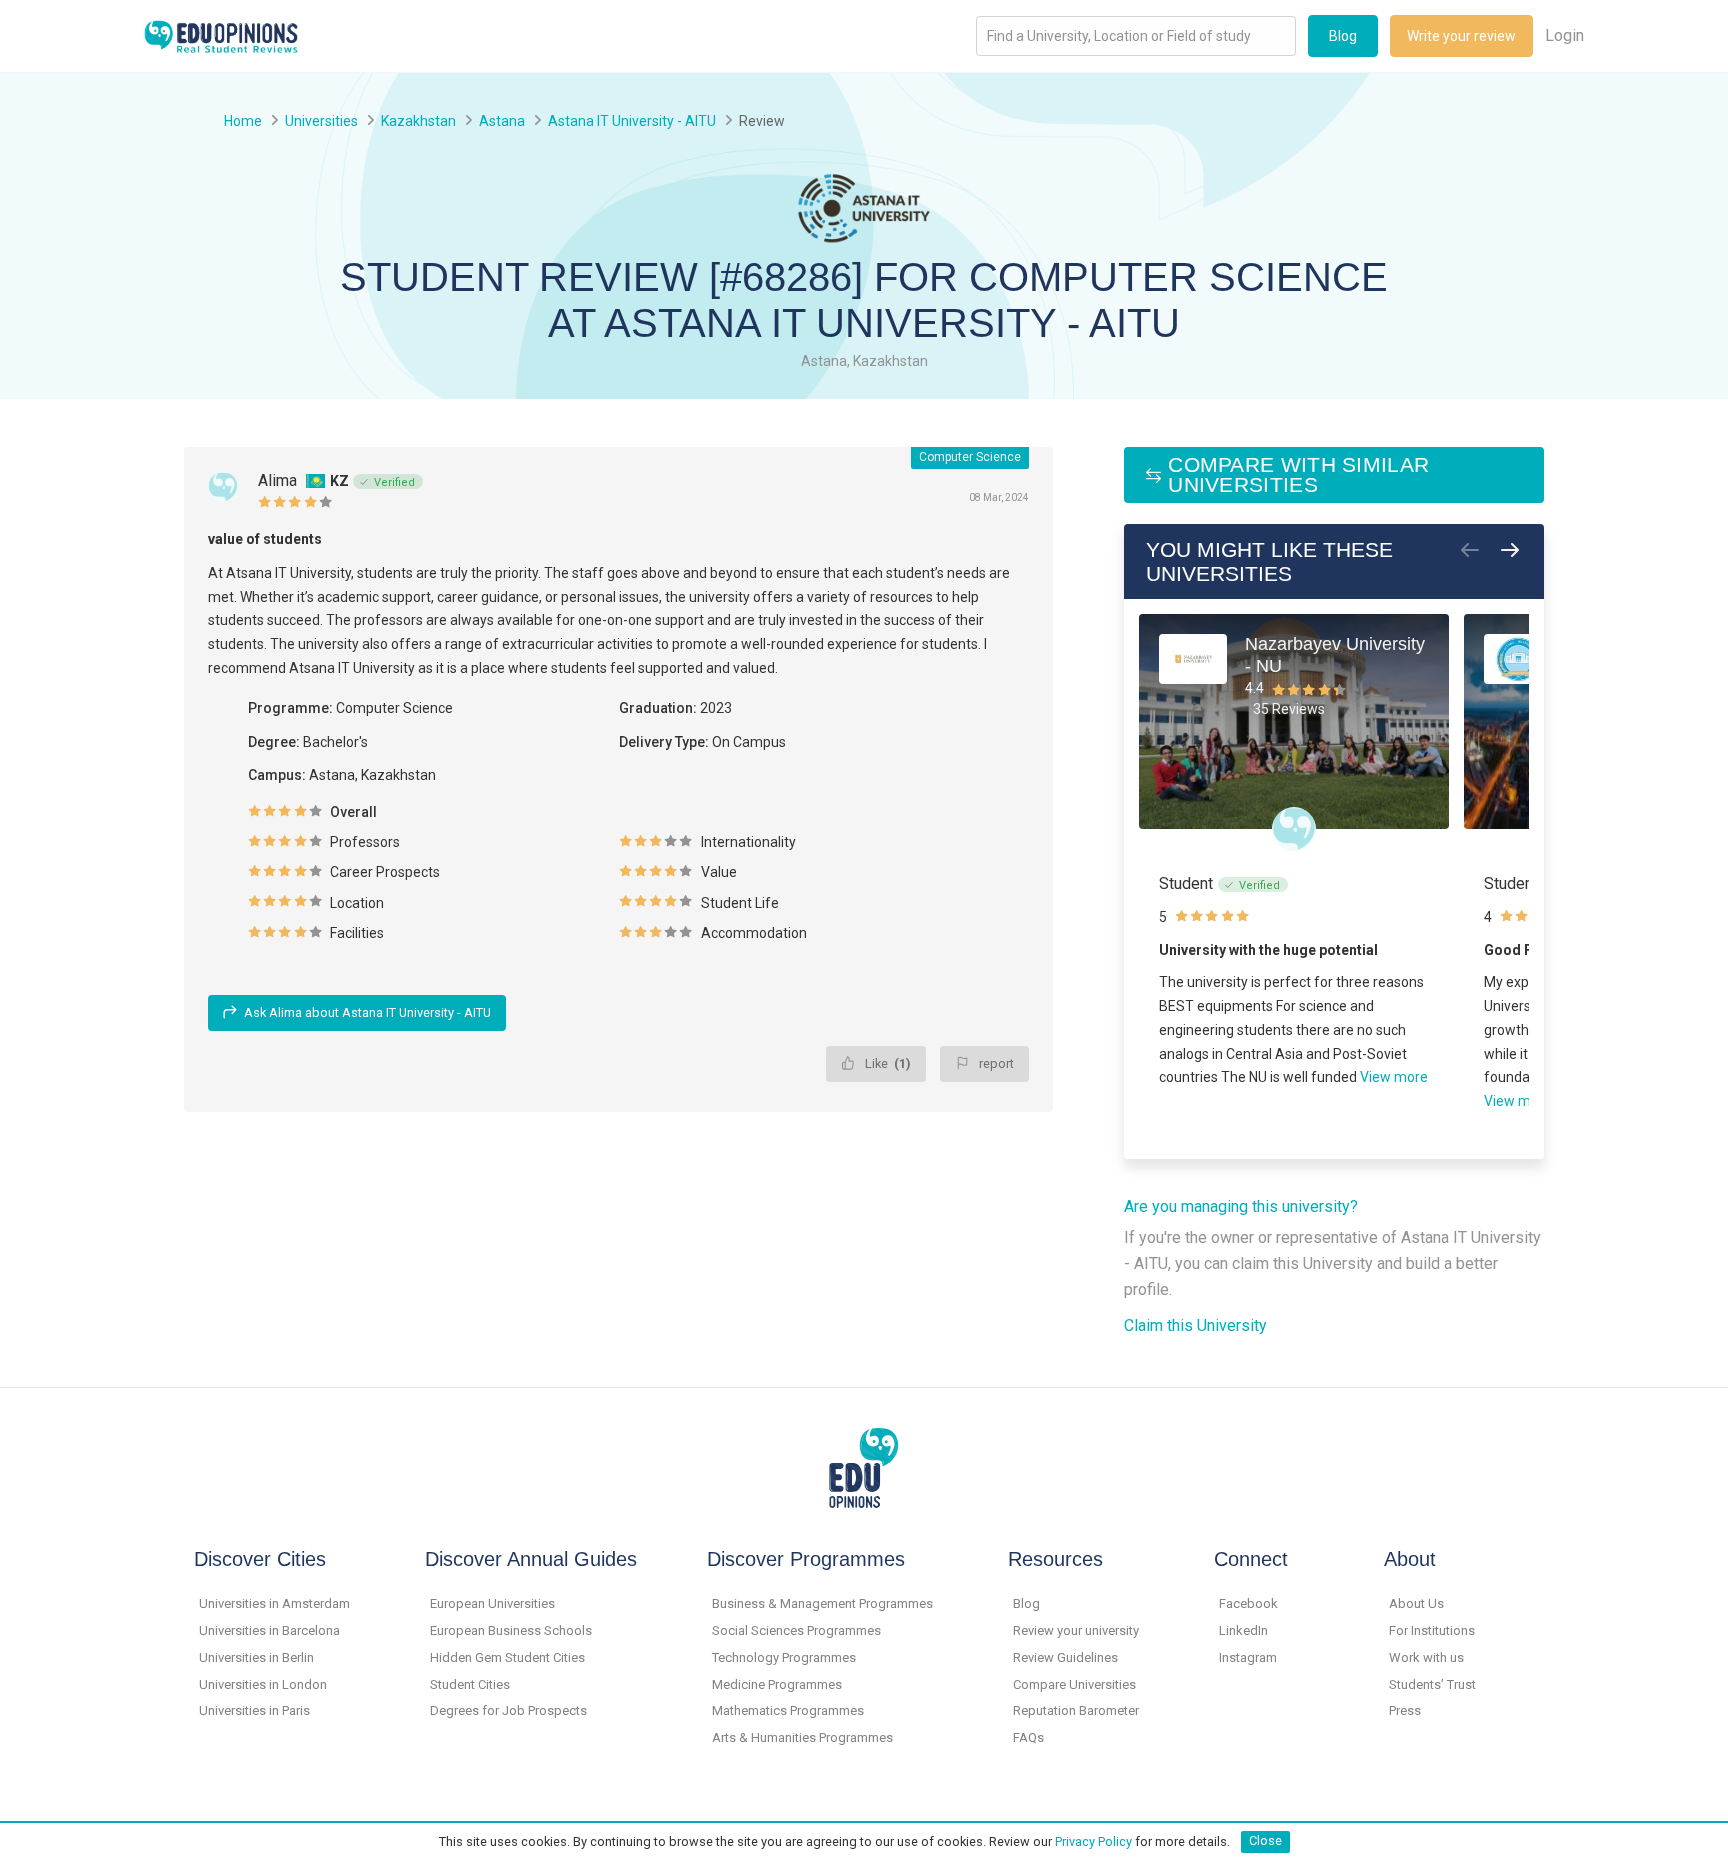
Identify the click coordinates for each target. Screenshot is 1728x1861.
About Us (1416, 1603)
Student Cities (470, 1684)
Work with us (1426, 1657)
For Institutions (1432, 1630)
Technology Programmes (784, 1657)
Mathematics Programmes (788, 1710)
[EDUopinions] (221, 34)
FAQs (1028, 1737)
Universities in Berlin (256, 1657)
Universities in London (263, 1684)
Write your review (1461, 36)
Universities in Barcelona (269, 1630)
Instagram (1248, 1657)
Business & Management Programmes (822, 1603)
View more (1394, 1077)
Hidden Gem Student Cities (507, 1657)
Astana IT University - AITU (632, 121)
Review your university (1076, 1630)
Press (1405, 1710)
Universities (321, 121)
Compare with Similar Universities (1298, 474)
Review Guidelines (1065, 1657)
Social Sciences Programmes (796, 1630)
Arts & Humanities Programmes (802, 1737)
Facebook (1248, 1603)
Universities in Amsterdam (274, 1603)
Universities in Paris (254, 1710)
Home (243, 121)
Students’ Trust (1432, 1684)
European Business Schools (511, 1630)
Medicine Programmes (777, 1684)
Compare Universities (1074, 1684)
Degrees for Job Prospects (508, 1710)
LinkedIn (1243, 1630)
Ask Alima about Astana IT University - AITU (367, 1012)
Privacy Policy (1093, 1840)
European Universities (492, 1603)
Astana (502, 121)
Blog (1343, 36)
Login (1564, 35)
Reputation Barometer (1076, 1710)
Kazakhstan (418, 121)
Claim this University (1195, 1325)
